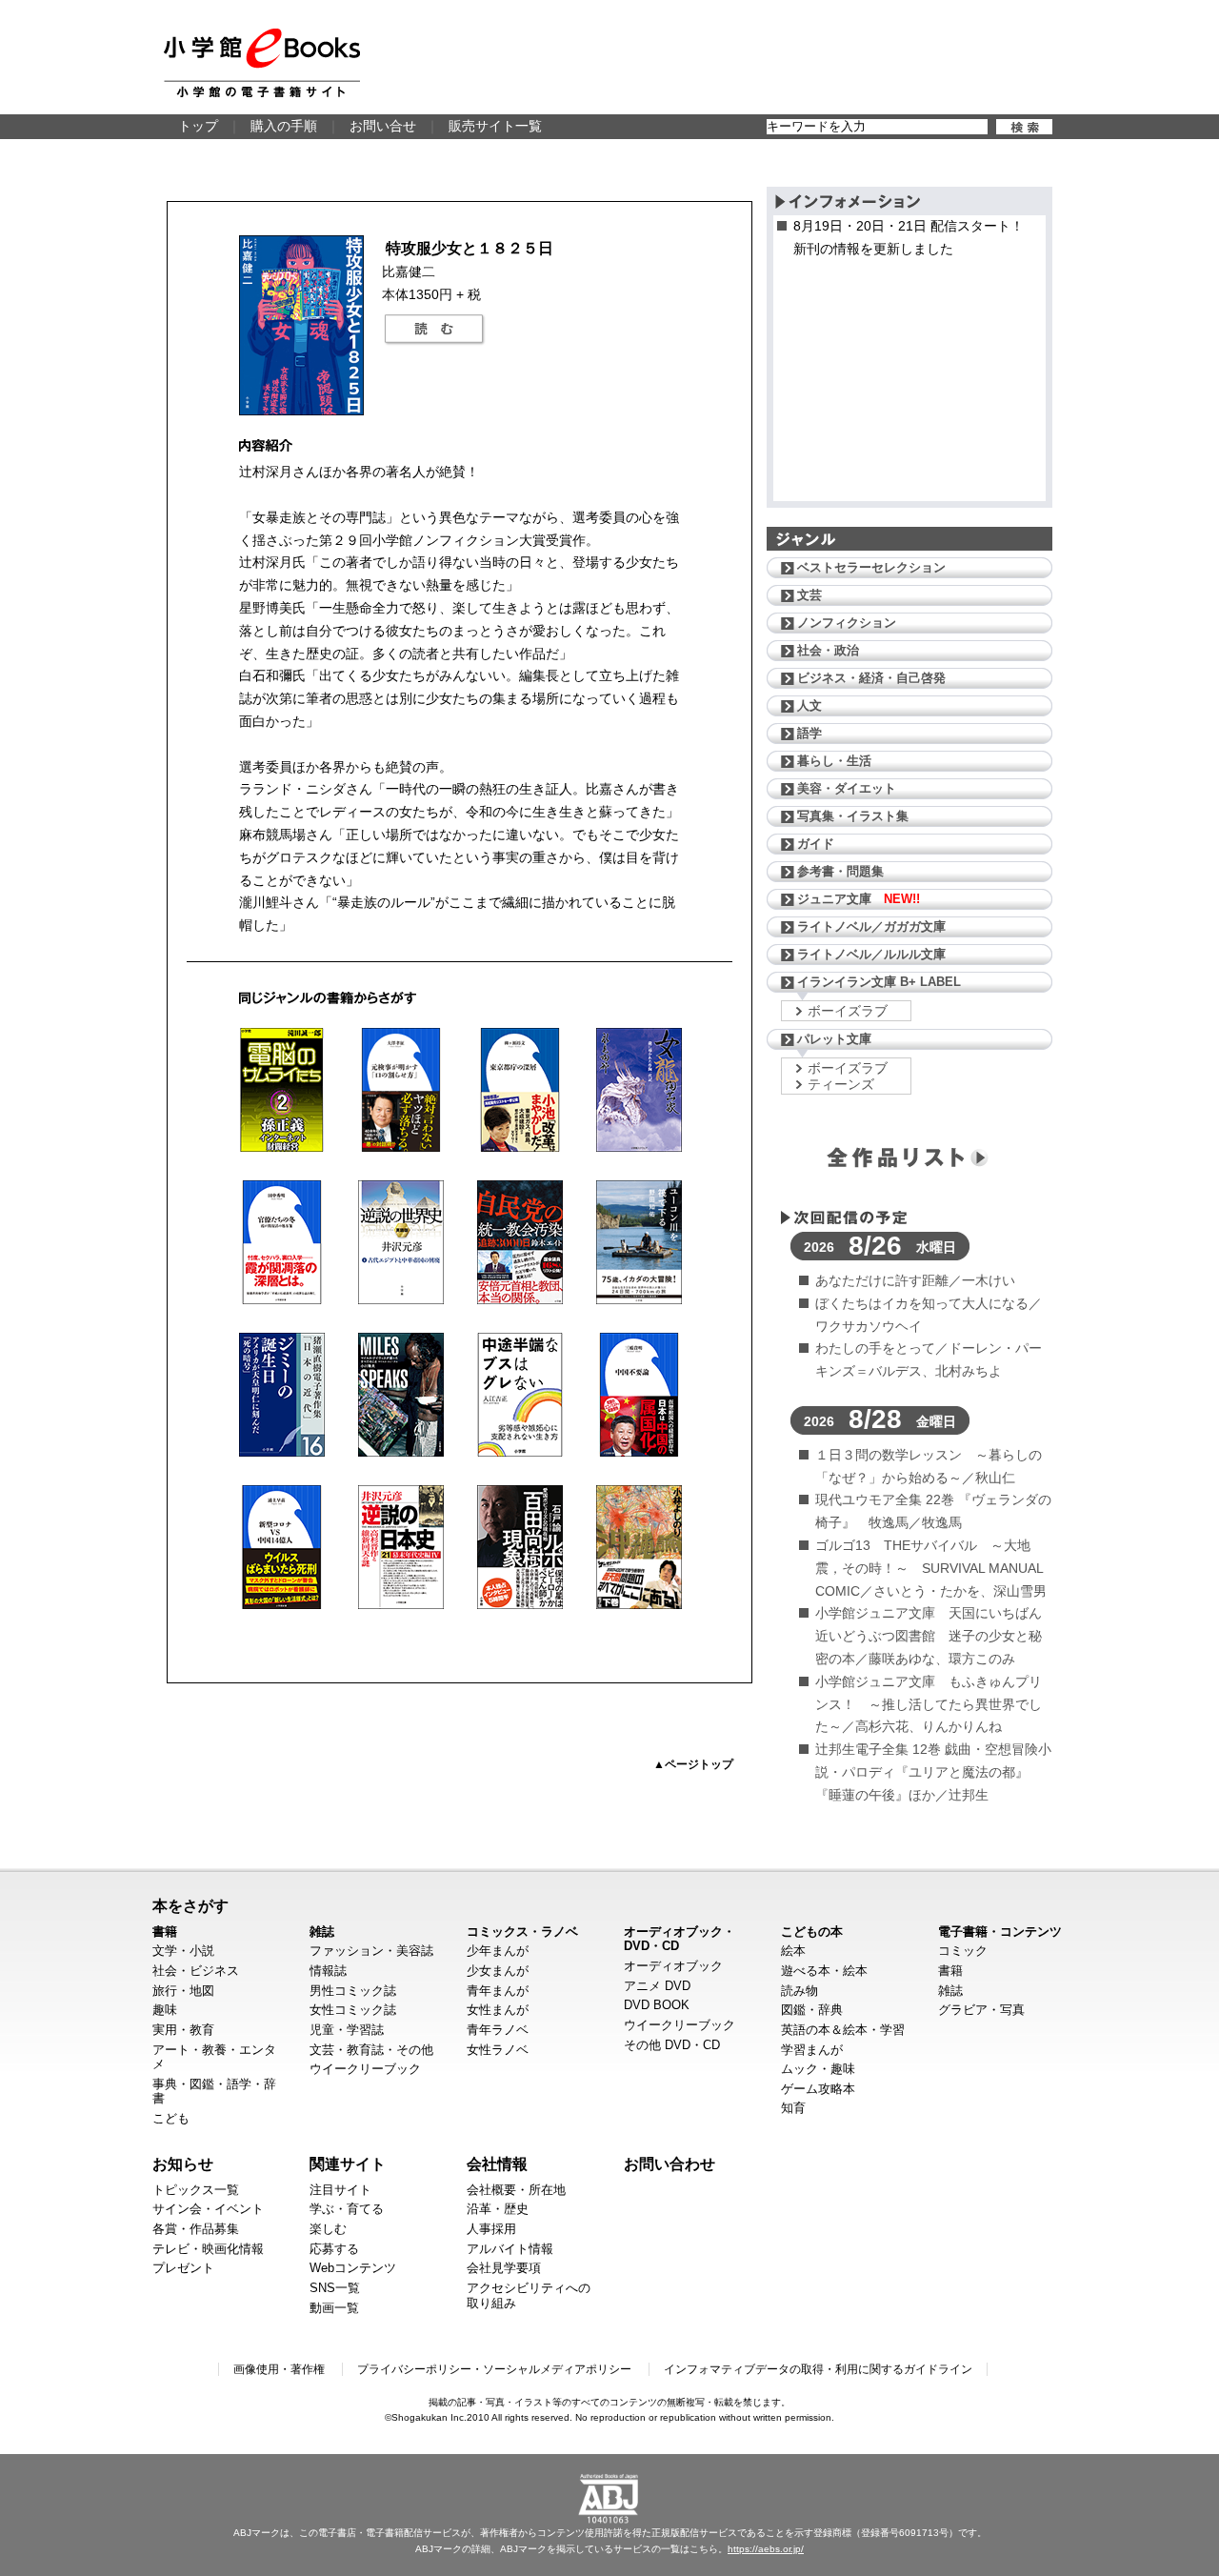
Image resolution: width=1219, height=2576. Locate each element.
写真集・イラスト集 (853, 816)
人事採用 (491, 2229)
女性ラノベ (498, 2050)
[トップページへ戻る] (262, 63)
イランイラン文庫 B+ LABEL (879, 982)
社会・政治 (828, 650)
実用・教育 (183, 2030)
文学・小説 (183, 1951)
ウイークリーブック (365, 2069)
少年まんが (498, 1951)
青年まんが (498, 1991)
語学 (809, 733)
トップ (198, 126)
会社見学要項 (504, 2268)
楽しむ (328, 2229)
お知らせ (183, 2163)
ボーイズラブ (848, 1011)
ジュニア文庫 (859, 899)
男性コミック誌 (353, 1991)
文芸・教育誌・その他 (371, 2050)
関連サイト (348, 2163)
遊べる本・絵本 (824, 1971)
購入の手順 (284, 126)
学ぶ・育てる (347, 2209)
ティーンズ (841, 1084)
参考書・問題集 (840, 871)
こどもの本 (812, 1932)
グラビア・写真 (981, 2010)
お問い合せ (383, 126)
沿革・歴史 (498, 2209)
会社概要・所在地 (516, 2190)
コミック (963, 1951)
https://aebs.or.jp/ (766, 2549)
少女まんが (498, 1971)
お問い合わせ (669, 2163)
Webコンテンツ (353, 2268)
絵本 (793, 1951)
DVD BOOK (657, 2005)
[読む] (434, 330)
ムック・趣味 (818, 2069)
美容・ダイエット (847, 788)
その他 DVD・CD (672, 2045)
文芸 (809, 595)
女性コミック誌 (353, 2010)
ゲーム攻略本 (818, 2089)
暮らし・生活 (834, 761)
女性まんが (498, 2010)
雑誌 (322, 1932)
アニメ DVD (657, 1986)
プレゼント (183, 2268)
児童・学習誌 (347, 2030)
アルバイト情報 (510, 2249)
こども (171, 2118)
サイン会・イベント (208, 2209)
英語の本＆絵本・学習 (843, 2030)
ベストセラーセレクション (871, 567)
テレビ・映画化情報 (208, 2249)
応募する (334, 2249)
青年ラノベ (498, 2030)
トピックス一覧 (196, 2190)
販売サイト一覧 (495, 126)
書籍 (165, 1932)
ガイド (816, 844)
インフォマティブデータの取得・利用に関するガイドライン (818, 2369)
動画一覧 (334, 2308)
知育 (793, 2108)
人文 (809, 705)
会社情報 (497, 2163)
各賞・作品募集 (196, 2229)
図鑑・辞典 (812, 2010)
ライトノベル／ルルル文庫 (871, 954)
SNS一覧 (335, 2288)
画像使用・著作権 (279, 2369)
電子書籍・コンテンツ (1000, 1932)
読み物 (799, 1991)
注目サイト (340, 2190)
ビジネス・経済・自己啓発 (871, 678)
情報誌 (328, 1971)
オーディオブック (673, 1966)
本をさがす (190, 1905)
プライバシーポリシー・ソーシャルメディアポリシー (494, 2369)
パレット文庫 (834, 1039)
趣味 (165, 2010)
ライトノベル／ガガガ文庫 (871, 926)
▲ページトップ (693, 1764)
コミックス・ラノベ (522, 1932)
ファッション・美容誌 (371, 1951)
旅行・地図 (183, 1991)
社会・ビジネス (196, 1971)
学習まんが (812, 2050)
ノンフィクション (847, 623)
